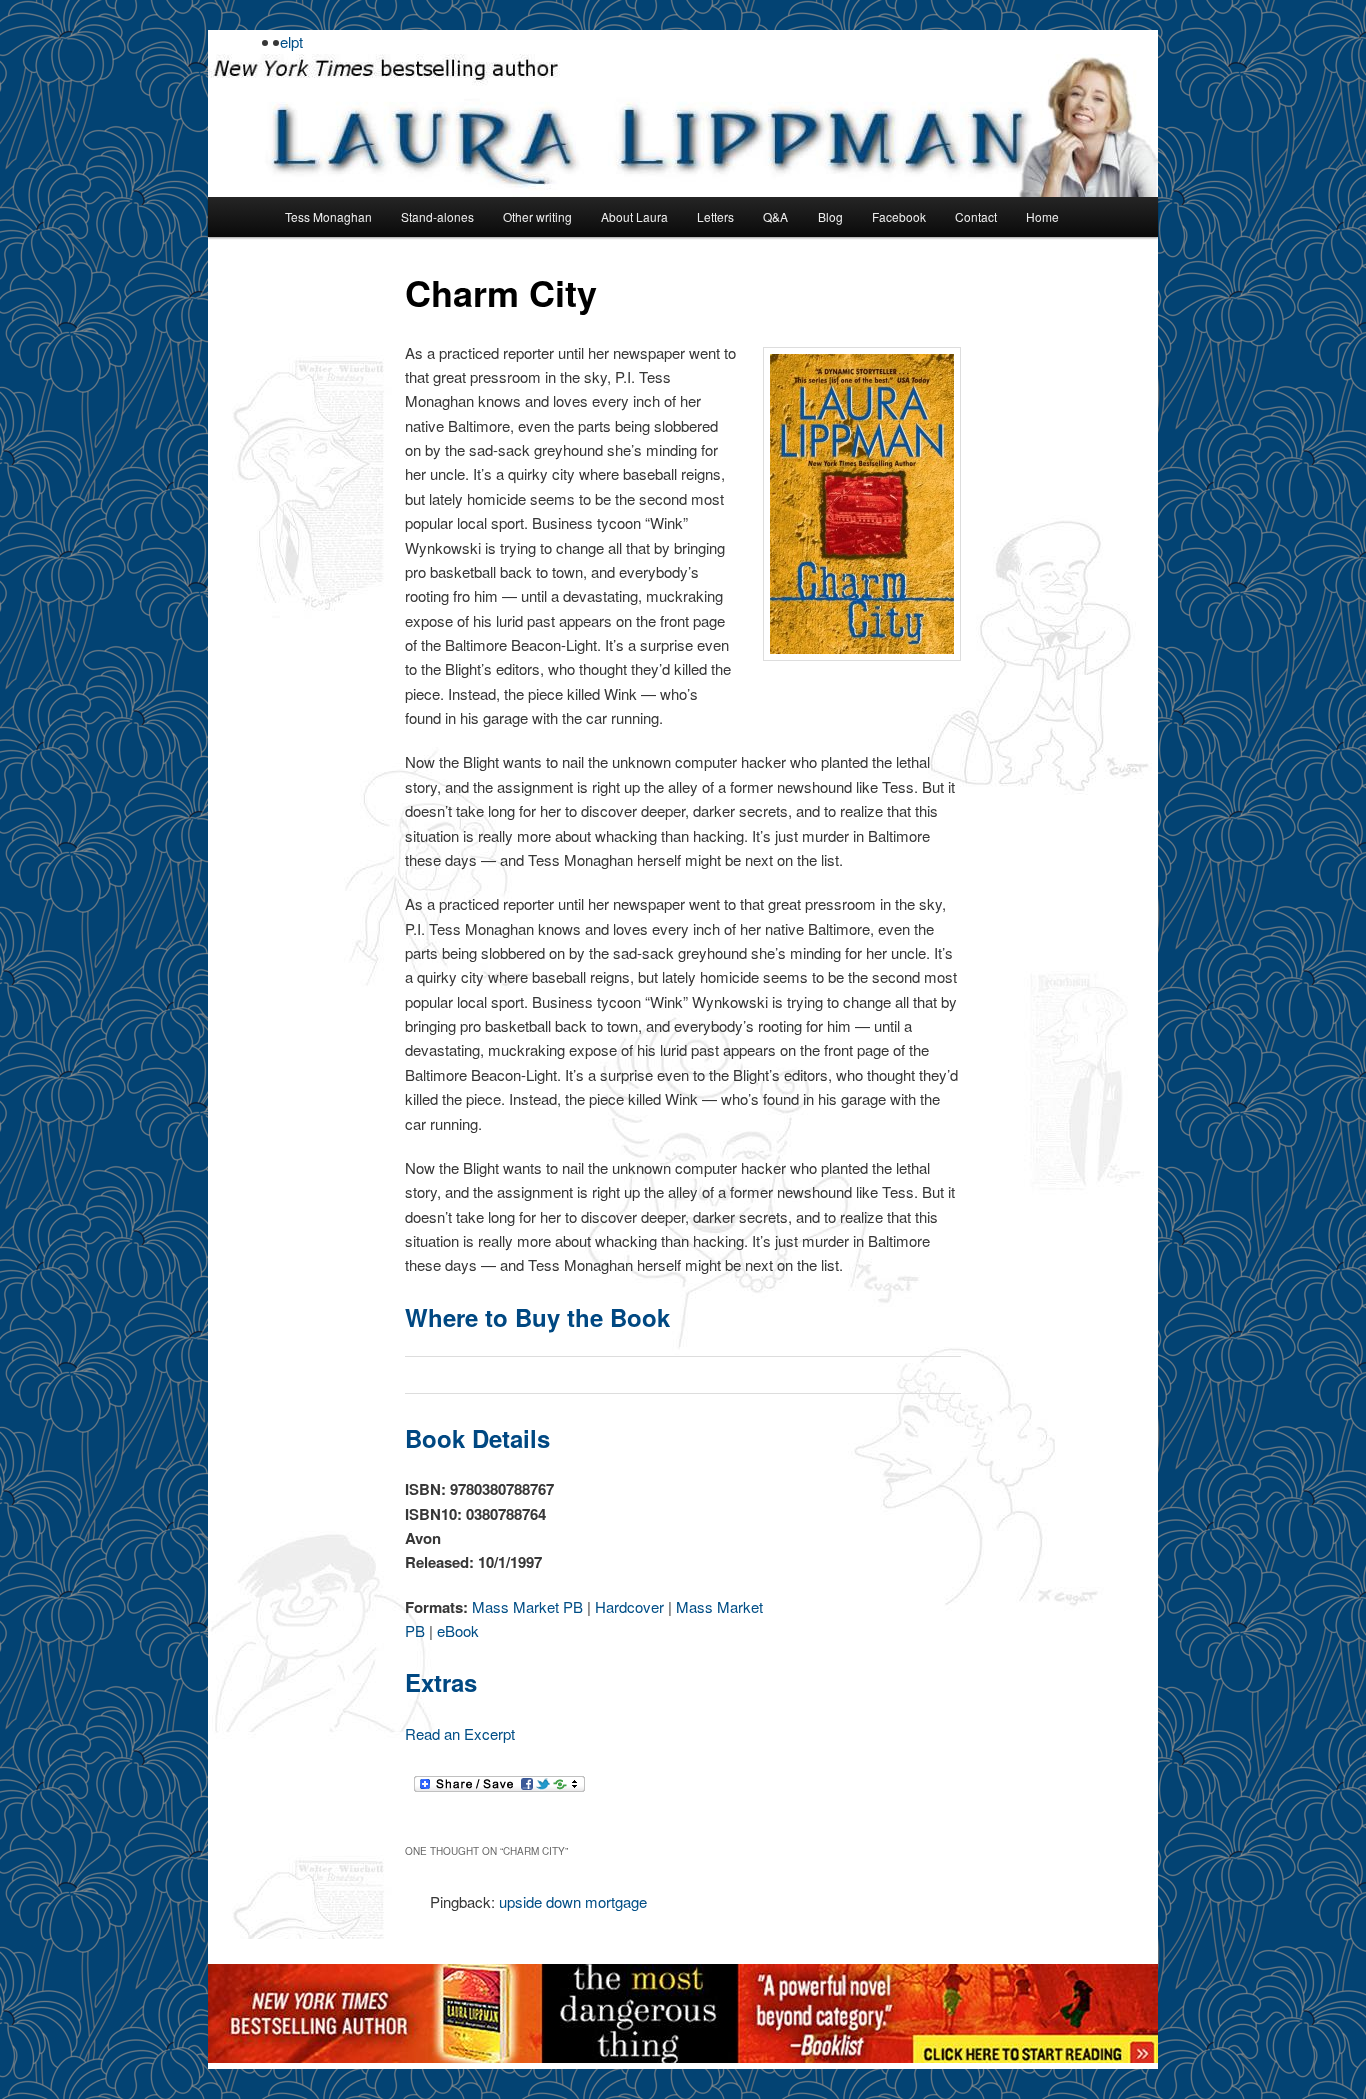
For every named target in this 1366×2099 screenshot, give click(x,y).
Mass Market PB (527, 1606)
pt (297, 41)
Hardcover (629, 1606)
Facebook (899, 216)
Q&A (775, 216)
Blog (830, 216)
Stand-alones (437, 216)
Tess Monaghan (328, 216)
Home (1042, 216)
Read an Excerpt (460, 1733)
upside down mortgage (573, 1901)
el (285, 41)
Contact (976, 216)
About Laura (634, 216)
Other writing (537, 216)
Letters (715, 216)
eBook (458, 1630)
